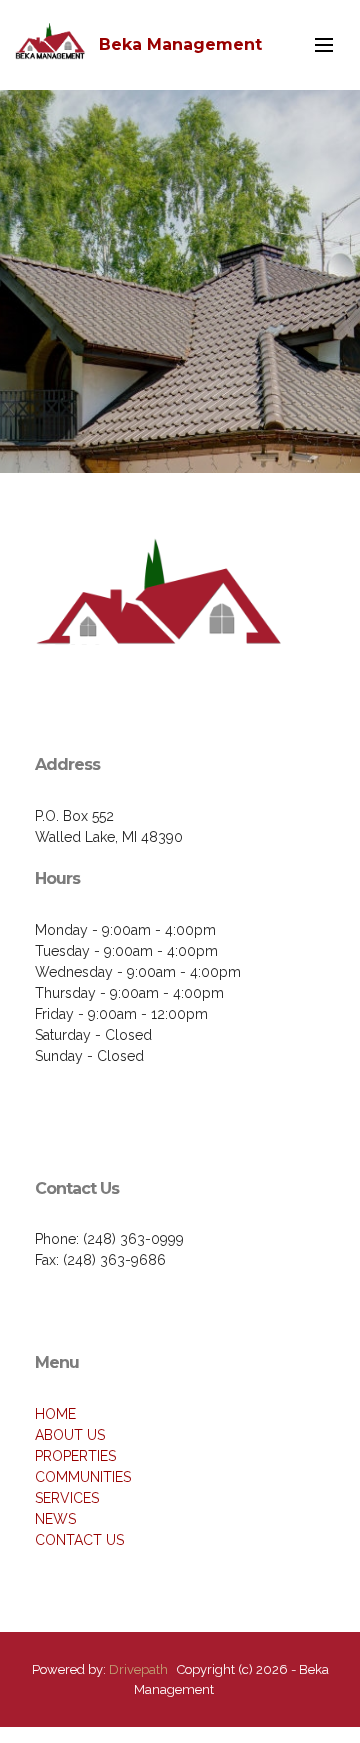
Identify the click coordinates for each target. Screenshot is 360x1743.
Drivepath (138, 1669)
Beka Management (180, 44)
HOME (55, 1414)
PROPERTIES (75, 1456)
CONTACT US (79, 1540)
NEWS (55, 1519)
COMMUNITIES (83, 1477)
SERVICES (67, 1498)
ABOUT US (70, 1435)
